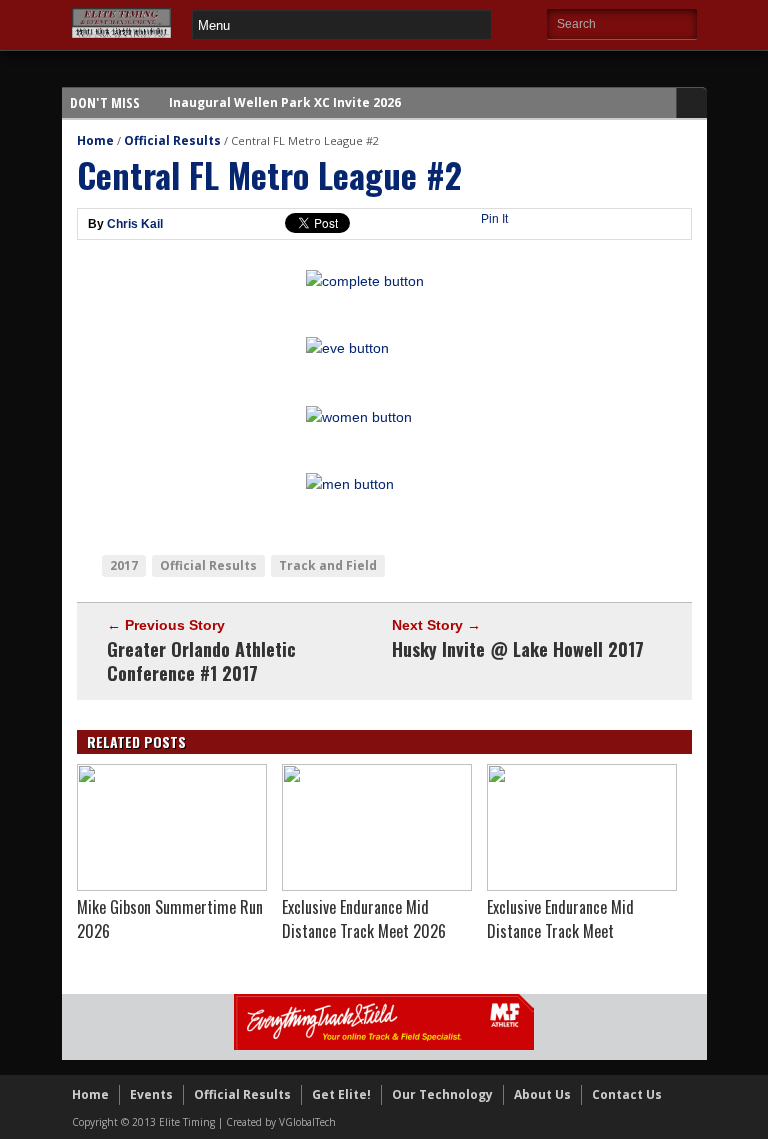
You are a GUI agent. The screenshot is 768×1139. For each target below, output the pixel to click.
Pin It (494, 219)
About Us (542, 1094)
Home (95, 140)
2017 (124, 565)
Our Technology (442, 1094)
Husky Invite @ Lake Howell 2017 (518, 649)
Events (151, 1094)
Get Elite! (341, 1094)
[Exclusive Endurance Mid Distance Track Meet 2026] (377, 886)
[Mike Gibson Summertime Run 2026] (172, 886)
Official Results (172, 140)
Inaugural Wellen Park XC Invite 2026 (285, 102)
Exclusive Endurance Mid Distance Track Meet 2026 (364, 919)
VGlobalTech (307, 1122)
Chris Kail (135, 224)
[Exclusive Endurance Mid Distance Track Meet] (582, 886)
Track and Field (328, 565)
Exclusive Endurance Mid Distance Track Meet (560, 919)
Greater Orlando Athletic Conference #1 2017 (201, 661)
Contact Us (627, 1094)
